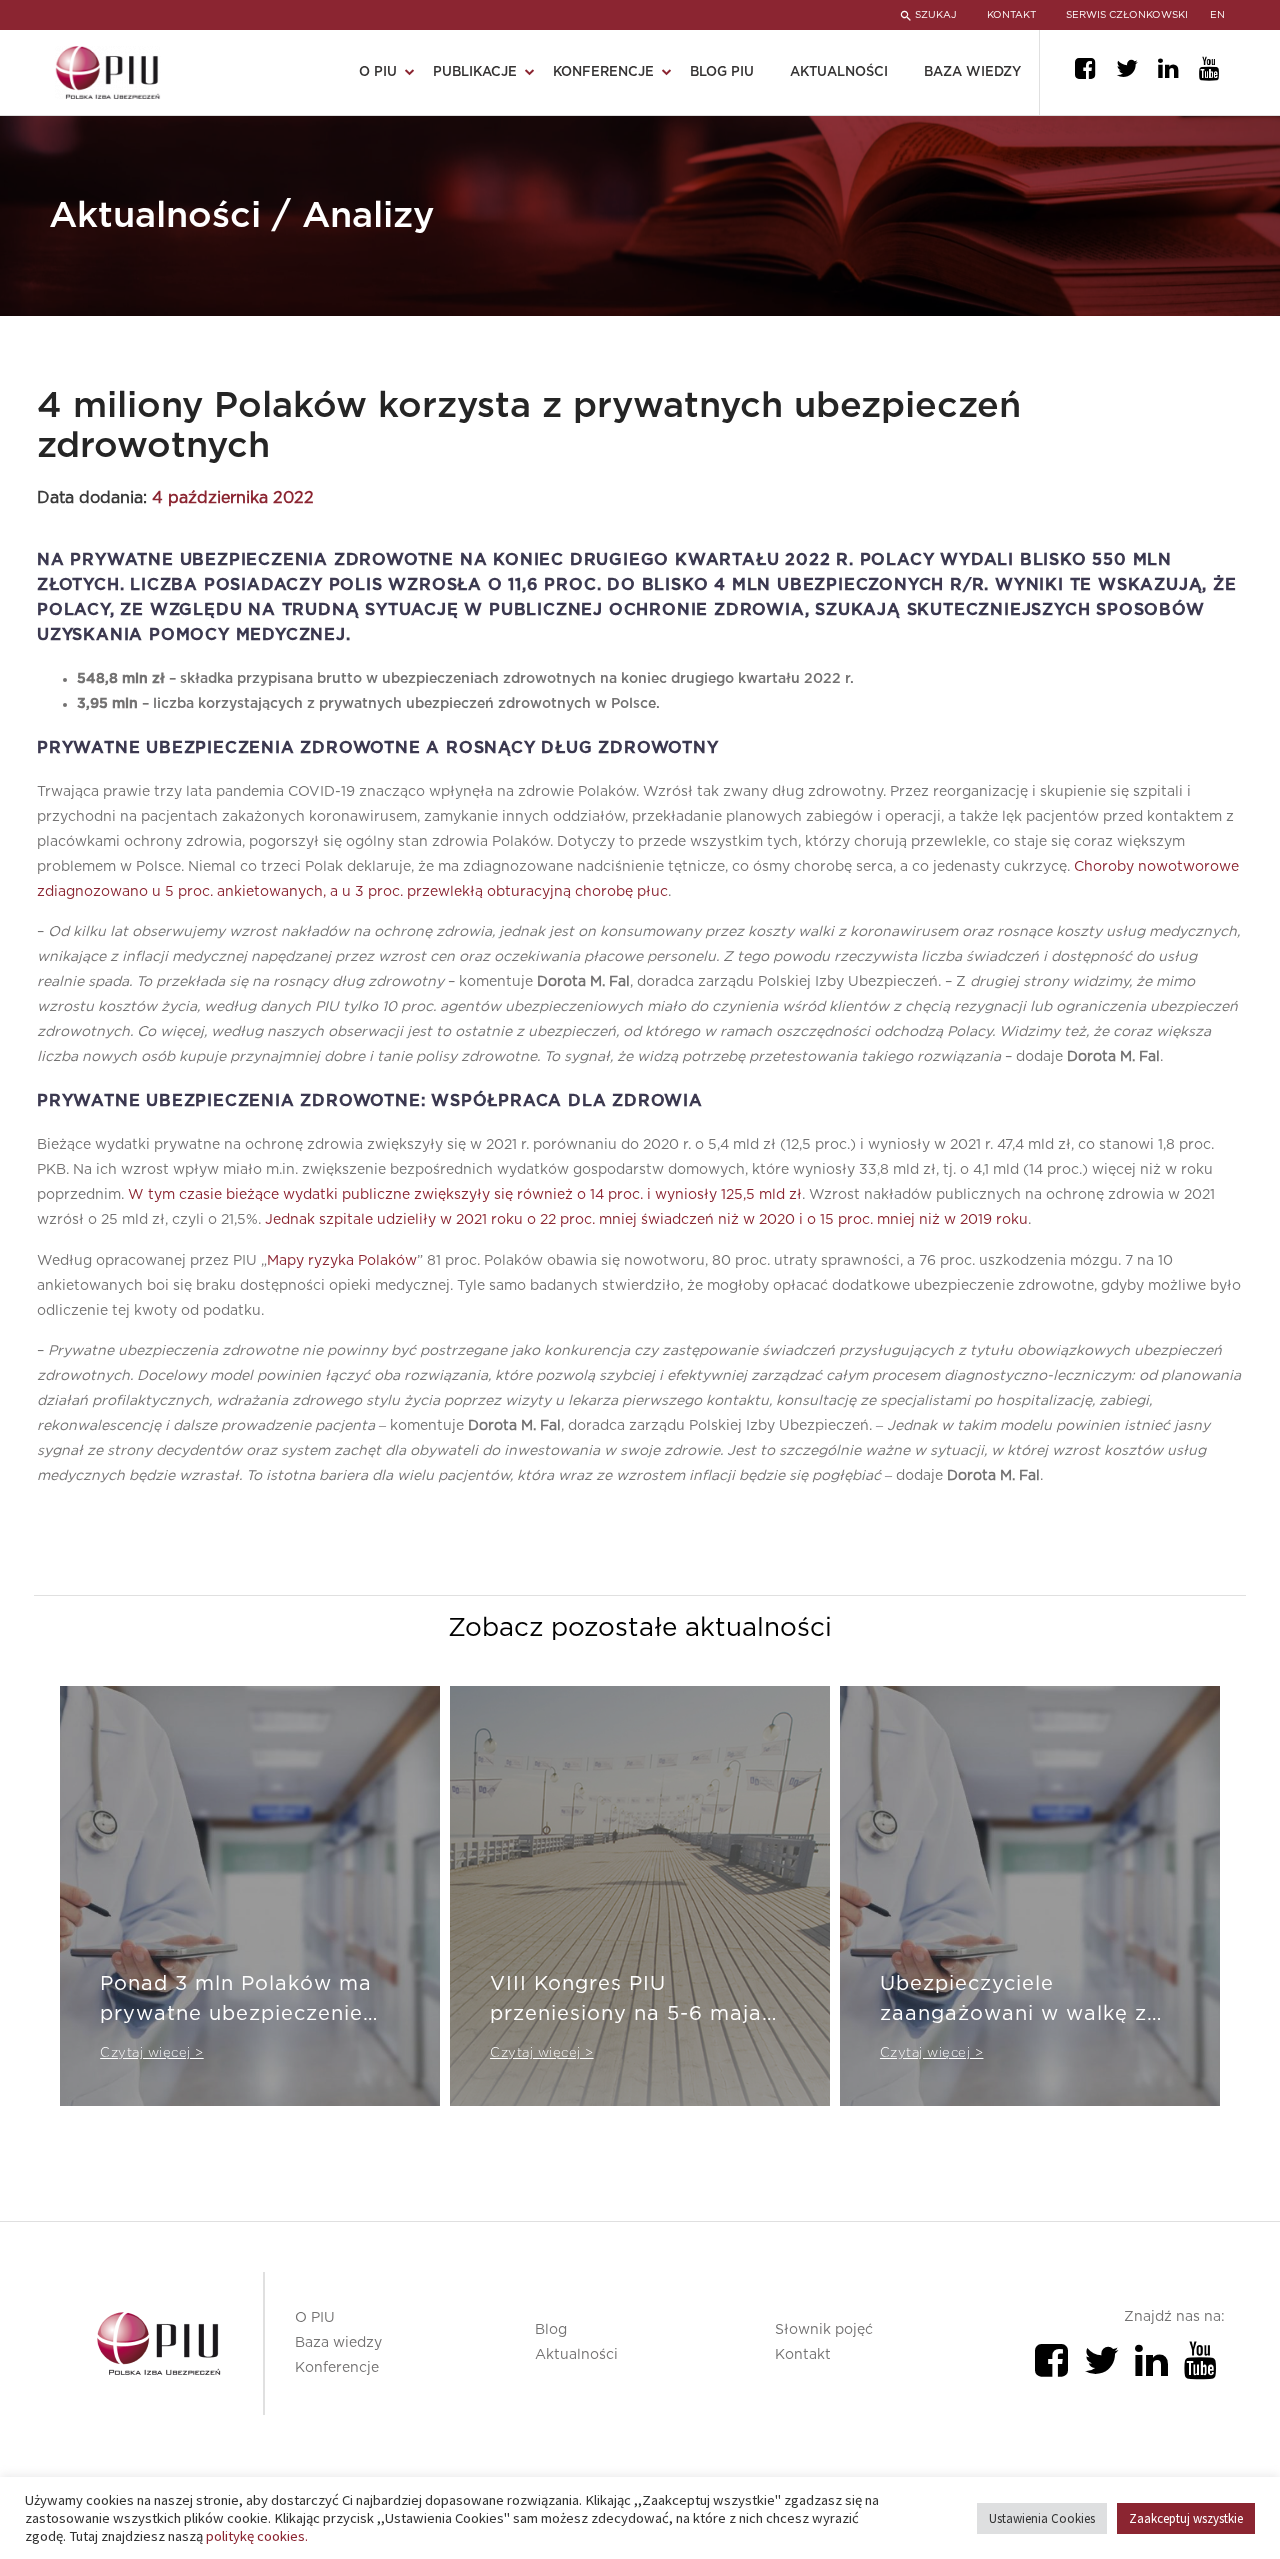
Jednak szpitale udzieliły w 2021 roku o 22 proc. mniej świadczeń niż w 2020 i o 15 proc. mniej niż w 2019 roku (646, 1220)
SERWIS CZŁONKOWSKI (1127, 15)
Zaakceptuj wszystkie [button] (1186, 2518)
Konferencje (337, 2368)
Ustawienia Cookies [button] (1042, 2518)
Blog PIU (722, 72)
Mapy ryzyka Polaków (342, 1261)
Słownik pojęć (824, 2330)
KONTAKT (1011, 15)
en (1217, 15)
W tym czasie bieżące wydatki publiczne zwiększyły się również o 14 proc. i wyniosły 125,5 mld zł (465, 1195)
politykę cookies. (257, 2536)
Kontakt (803, 2355)
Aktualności (839, 72)
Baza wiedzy (972, 72)
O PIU (315, 2318)
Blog (551, 2330)
